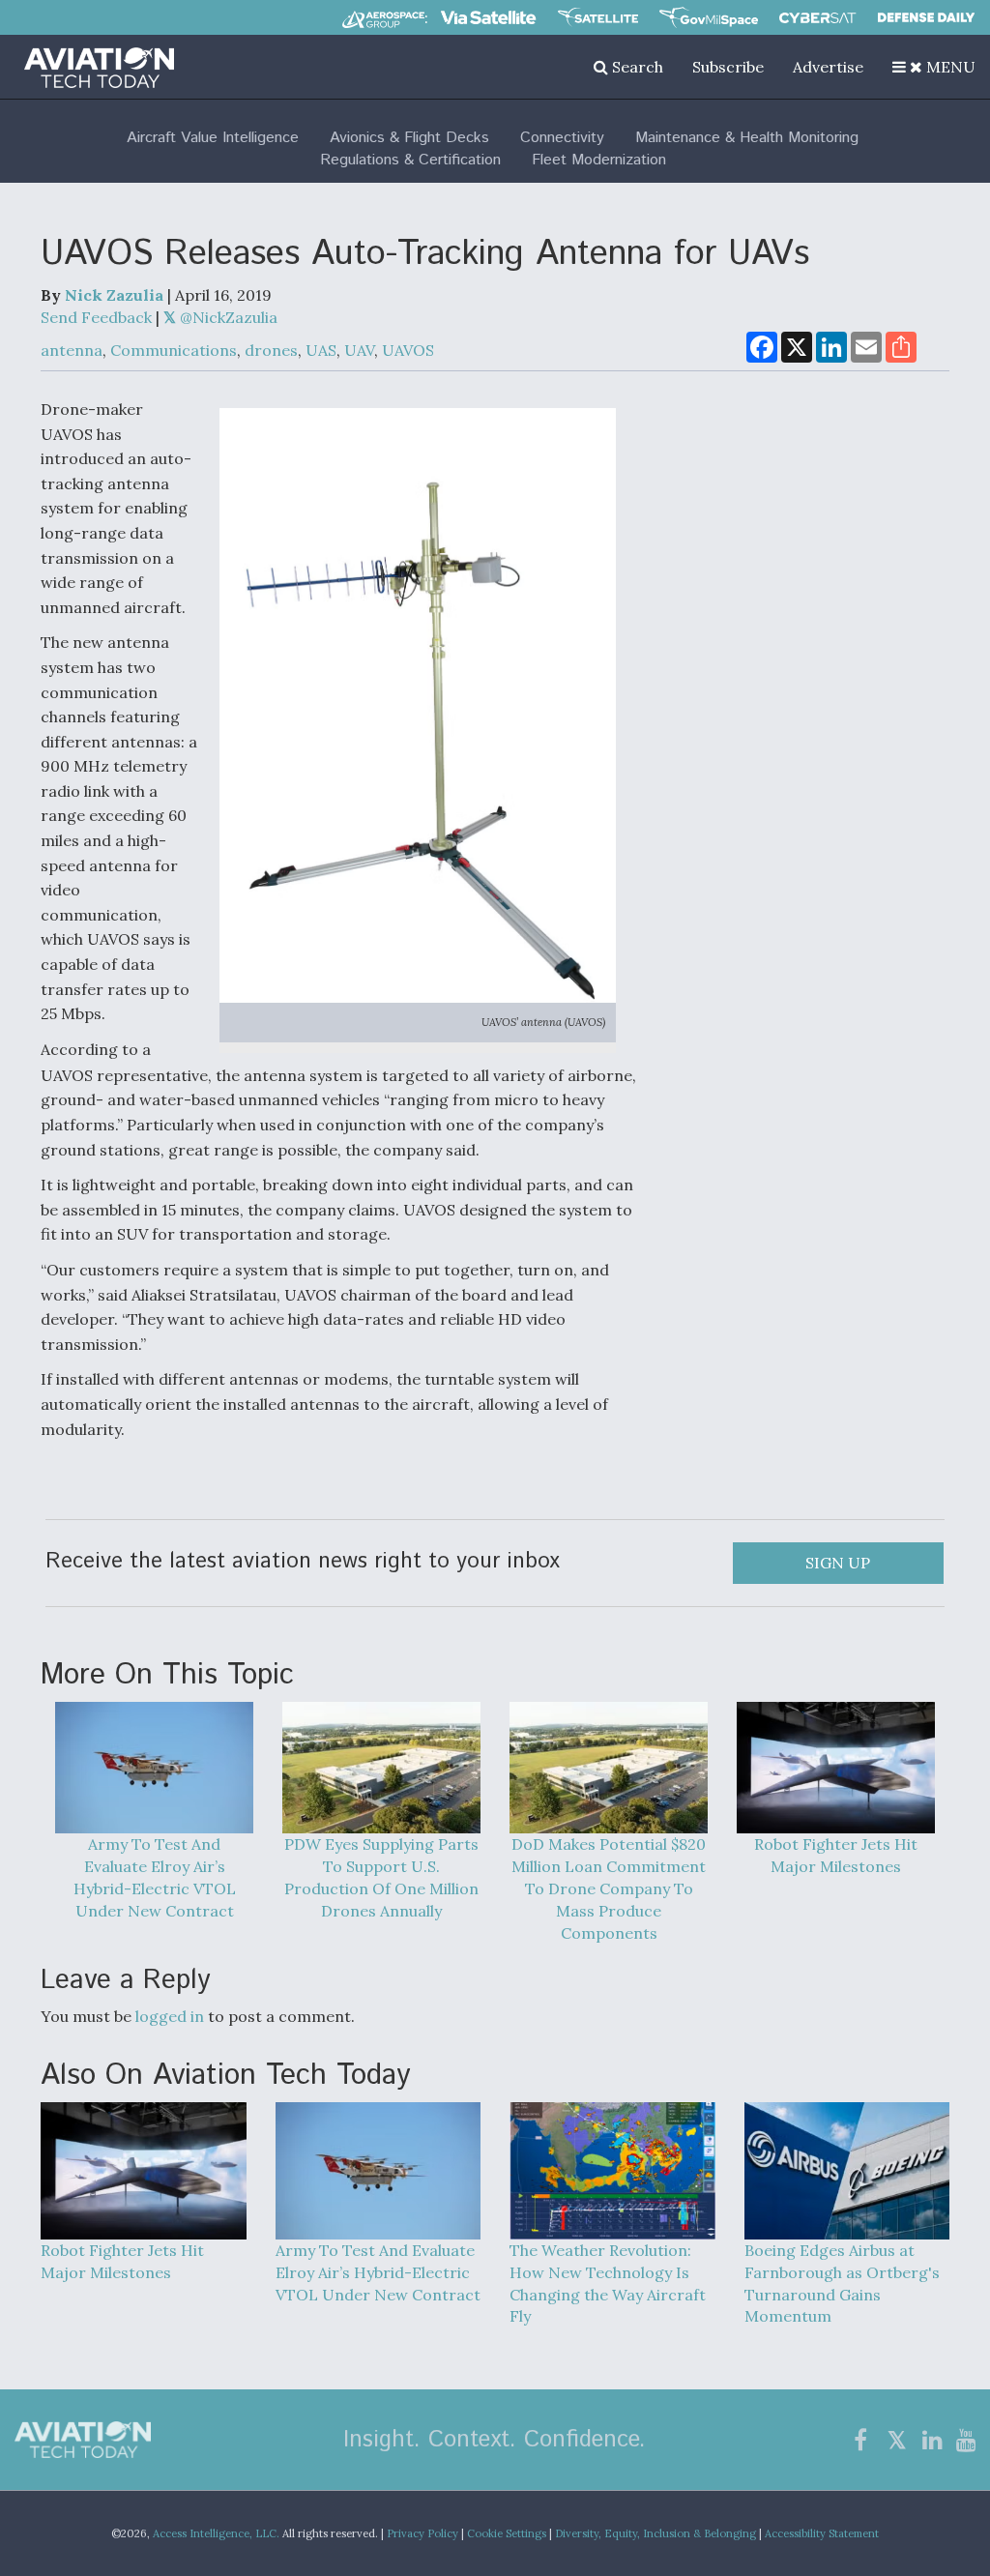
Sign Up (838, 1563)
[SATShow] (598, 17)
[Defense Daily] (926, 17)
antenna (72, 350)
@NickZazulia (227, 317)
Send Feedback (96, 317)
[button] (934, 67)
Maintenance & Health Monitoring (747, 138)
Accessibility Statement (822, 2533)
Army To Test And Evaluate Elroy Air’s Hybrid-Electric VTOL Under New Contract (155, 1877)
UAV (359, 350)
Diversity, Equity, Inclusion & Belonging (655, 2533)
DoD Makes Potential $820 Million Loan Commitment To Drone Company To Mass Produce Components (609, 1888)
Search (636, 67)
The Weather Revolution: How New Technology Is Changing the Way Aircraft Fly (608, 2283)
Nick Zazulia (114, 295)
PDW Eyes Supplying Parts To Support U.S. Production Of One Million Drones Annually (381, 1877)
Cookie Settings (507, 2533)
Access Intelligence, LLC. (216, 2533)
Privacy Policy (422, 2533)
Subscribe (728, 67)
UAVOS (408, 350)
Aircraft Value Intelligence (213, 138)
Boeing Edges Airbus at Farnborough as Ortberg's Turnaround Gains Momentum (842, 2283)
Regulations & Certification (410, 160)
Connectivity (562, 138)
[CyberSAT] (817, 18)
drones (271, 350)
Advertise (828, 67)
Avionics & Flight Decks (409, 138)
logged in (170, 2016)
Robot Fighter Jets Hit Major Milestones (836, 1855)
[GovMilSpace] (709, 17)
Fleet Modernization (599, 160)
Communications (174, 350)
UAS (321, 350)
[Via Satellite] (488, 17)
